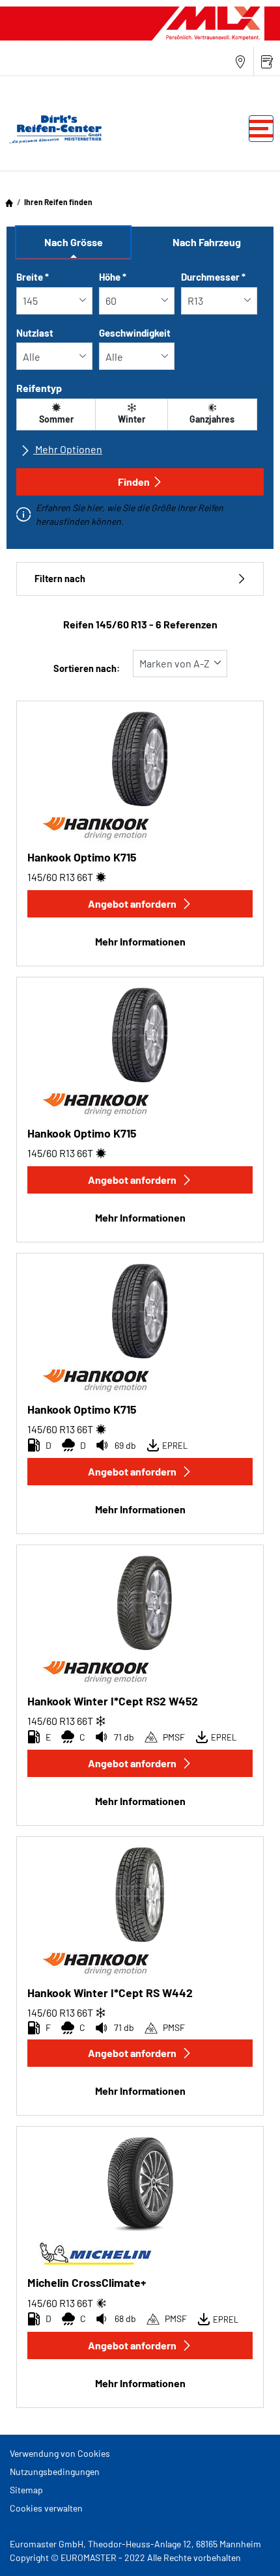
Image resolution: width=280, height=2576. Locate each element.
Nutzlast (35, 333)
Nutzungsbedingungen (55, 2471)
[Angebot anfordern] (267, 62)
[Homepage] (9, 202)
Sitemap (26, 2490)
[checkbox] (56, 414)
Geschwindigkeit (135, 333)
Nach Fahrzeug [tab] (207, 242)
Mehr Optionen (68, 449)
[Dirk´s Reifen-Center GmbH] (52, 129)
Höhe (113, 277)
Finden (134, 482)
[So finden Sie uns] (240, 62)
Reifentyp (39, 388)
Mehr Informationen (140, 941)
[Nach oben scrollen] (246, 2548)
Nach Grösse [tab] (74, 242)
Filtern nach (60, 579)
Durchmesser (213, 277)
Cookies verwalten (46, 2508)
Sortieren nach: (87, 668)
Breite (33, 277)
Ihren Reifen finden (58, 202)
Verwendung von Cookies (60, 2453)
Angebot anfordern (132, 903)
